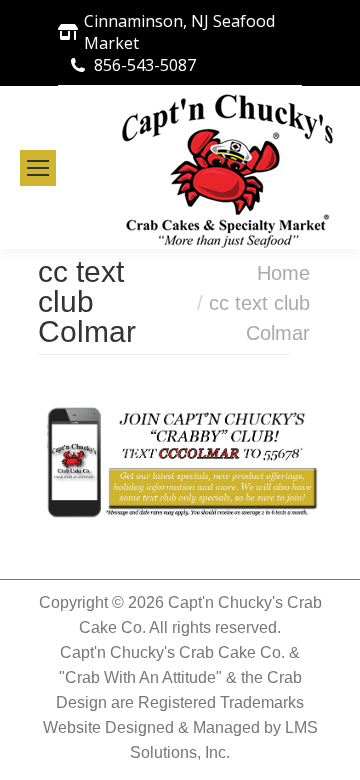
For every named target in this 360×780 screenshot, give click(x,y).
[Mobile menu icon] (38, 168)
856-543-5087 (145, 65)
